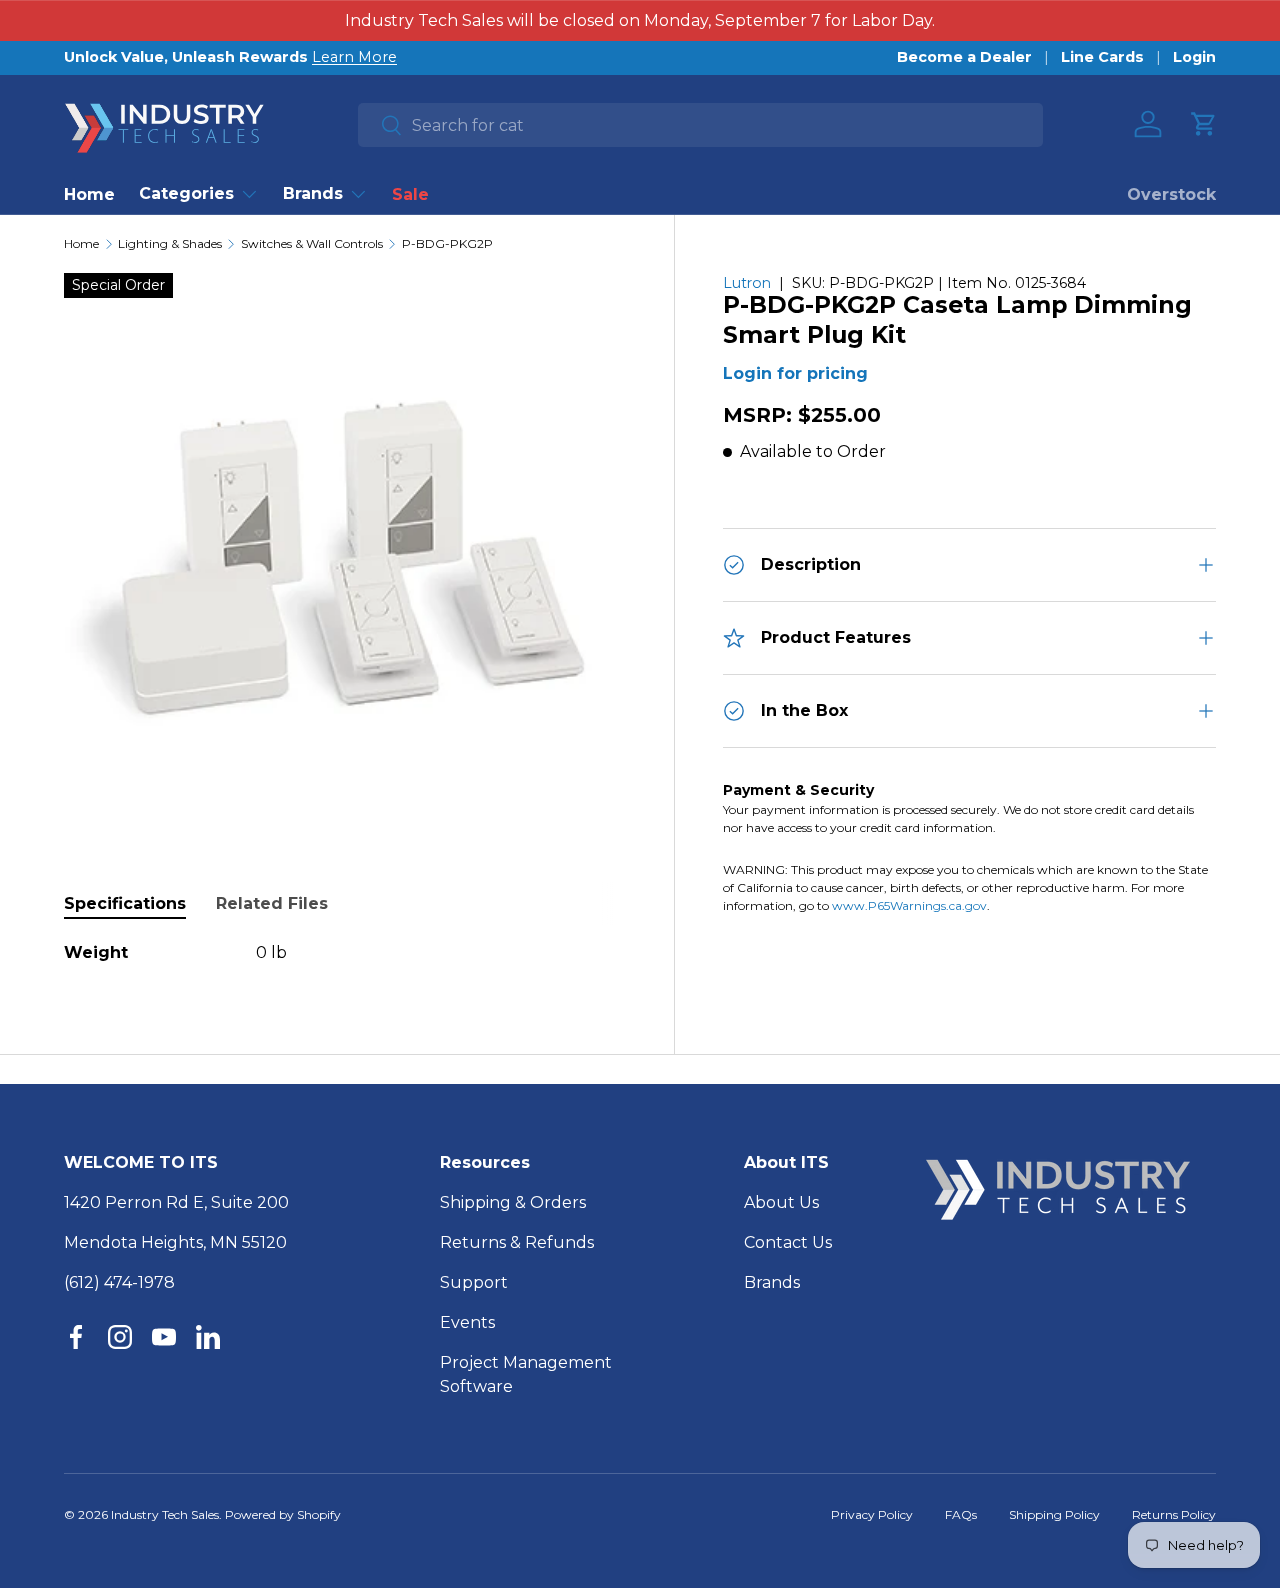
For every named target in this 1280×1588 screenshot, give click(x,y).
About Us (781, 1202)
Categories (186, 193)
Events (467, 1322)
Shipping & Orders (513, 1202)
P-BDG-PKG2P (447, 244)
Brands (313, 193)
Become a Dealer (964, 57)
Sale (410, 194)
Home (89, 194)
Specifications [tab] (125, 903)
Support (474, 1282)
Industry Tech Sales (165, 1514)
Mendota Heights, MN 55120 (175, 1242)
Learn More (354, 57)
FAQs (961, 1514)
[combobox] (700, 125)
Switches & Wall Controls (312, 244)
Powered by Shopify (283, 1514)
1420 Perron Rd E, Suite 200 (176, 1202)
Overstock (1171, 194)
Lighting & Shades (170, 244)
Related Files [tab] (272, 903)
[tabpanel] (345, 953)
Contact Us (788, 1242)
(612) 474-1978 (119, 1282)
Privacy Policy (872, 1514)
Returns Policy (1174, 1514)
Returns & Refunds (517, 1242)
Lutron (747, 283)
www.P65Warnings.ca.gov (909, 905)
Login (1194, 57)
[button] (1204, 124)
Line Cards (1102, 57)
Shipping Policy (1054, 1514)
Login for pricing (795, 374)
